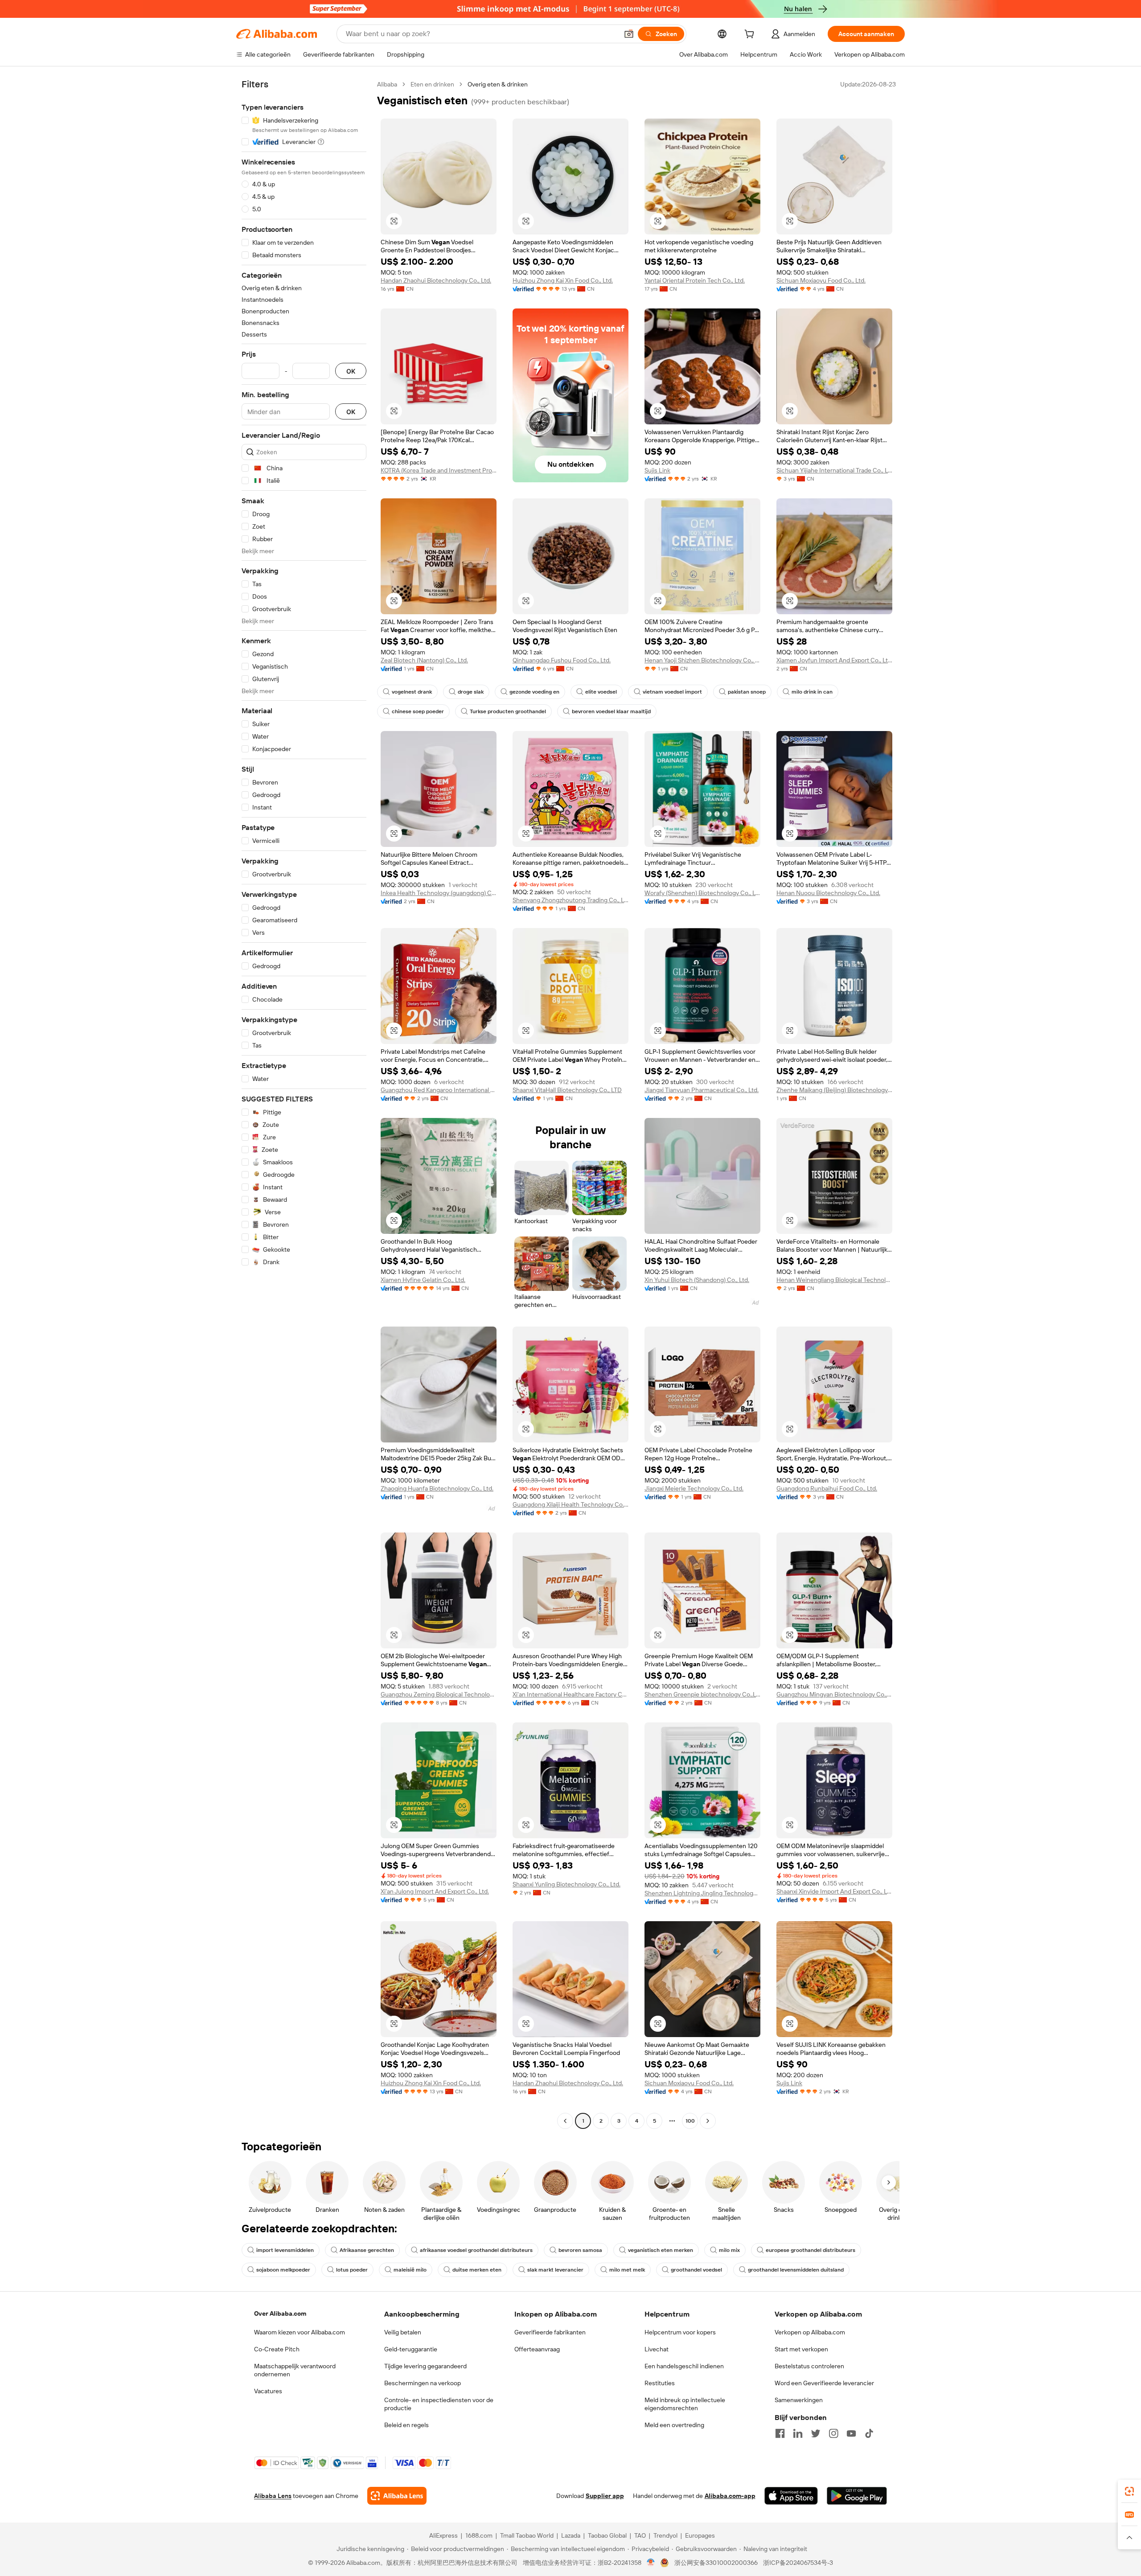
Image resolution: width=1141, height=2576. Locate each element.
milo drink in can (812, 692)
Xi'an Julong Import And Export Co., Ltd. (435, 1891)
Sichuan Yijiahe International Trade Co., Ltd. (834, 470)
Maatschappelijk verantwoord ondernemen (295, 2370)
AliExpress (443, 2535)
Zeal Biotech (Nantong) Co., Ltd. (424, 660)
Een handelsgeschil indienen (684, 2366)
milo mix (729, 2250)
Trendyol (665, 2535)
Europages (700, 2535)
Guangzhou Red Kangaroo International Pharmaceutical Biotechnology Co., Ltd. (439, 1090)
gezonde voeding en (534, 692)
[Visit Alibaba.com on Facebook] (780, 2433)
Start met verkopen (801, 2349)
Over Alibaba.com (280, 2313)
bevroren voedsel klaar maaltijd (611, 711)
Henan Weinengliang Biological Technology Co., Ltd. (834, 1280)
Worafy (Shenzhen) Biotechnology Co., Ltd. (702, 893)
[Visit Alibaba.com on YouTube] (851, 2433)
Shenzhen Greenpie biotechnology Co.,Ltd (702, 1694)
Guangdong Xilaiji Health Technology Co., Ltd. (570, 1504)
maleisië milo (410, 2270)
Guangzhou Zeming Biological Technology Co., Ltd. (439, 1694)
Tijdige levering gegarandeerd (425, 2366)
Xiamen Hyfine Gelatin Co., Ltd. (423, 1280)
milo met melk (627, 2270)
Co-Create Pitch (277, 2349)
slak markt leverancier (555, 2270)
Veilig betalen (403, 2332)
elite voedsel (601, 692)
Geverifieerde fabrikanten (550, 2332)
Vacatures (268, 2391)
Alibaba (387, 84)
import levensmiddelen (285, 2250)
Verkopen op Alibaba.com (810, 2332)
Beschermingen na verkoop (423, 2383)
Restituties (660, 2383)
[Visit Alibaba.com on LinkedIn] (798, 2433)
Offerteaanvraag (537, 2349)
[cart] (751, 35)
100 (690, 2121)
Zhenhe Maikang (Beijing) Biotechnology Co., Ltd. (834, 1090)
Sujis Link (657, 470)
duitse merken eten (477, 2270)
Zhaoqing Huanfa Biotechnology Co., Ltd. (437, 1488)
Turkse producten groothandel (508, 711)
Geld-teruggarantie (411, 2349)
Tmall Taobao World (527, 2535)
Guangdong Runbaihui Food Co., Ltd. (827, 1488)
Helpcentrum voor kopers (680, 2332)
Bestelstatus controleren (809, 2366)
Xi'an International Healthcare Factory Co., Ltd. (570, 1694)
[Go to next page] (708, 2121)
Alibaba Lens (273, 2496)
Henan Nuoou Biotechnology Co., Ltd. (828, 893)
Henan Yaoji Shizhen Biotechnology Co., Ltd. (702, 660)
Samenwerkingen (799, 2400)
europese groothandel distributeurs (811, 2250)
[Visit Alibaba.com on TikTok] (869, 2433)
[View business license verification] (651, 2563)
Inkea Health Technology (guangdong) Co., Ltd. (439, 893)
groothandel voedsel (696, 2270)
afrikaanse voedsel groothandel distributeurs (476, 2250)
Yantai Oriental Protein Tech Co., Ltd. (695, 280)
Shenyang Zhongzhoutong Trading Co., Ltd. (570, 900)
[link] (1129, 2491)
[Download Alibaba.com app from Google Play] (857, 2496)
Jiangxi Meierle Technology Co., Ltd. (694, 1488)
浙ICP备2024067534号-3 (798, 2563)
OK (351, 371)
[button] (629, 34)
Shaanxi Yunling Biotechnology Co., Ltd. (566, 1884)
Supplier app (605, 2496)
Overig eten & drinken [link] (498, 84)
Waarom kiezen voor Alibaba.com (300, 2332)
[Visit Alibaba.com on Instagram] (833, 2433)
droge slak (471, 692)
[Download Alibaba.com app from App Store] (791, 2496)
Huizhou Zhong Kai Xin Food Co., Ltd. (563, 280)
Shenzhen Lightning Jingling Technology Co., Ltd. (702, 1893)
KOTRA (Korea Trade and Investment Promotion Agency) (439, 470)
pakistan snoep (747, 692)
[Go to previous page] (565, 2121)
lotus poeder (352, 2270)
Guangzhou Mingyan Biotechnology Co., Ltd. (834, 1694)
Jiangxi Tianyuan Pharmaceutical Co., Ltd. (702, 1090)
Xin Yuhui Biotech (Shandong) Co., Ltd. (697, 1280)
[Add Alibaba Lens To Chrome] (397, 2496)
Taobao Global (607, 2535)
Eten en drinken (432, 84)
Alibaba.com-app (730, 2496)
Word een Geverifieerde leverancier (824, 2383)
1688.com (479, 2535)
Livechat (657, 2349)
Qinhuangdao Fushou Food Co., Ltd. (562, 660)
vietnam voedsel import (672, 692)
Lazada (571, 2535)
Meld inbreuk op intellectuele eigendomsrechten (685, 2404)
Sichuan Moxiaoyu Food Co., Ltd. (821, 280)
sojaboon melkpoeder (283, 2270)
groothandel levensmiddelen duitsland (796, 2270)
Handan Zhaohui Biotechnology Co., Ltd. (436, 280)
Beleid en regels (406, 2425)
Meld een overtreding (674, 2425)
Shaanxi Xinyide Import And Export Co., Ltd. (834, 1891)
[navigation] (304, 1104)
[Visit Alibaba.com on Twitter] (816, 2433)
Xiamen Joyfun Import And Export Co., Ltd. (834, 660)
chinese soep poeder (418, 711)
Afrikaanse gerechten (367, 2250)
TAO (640, 2535)
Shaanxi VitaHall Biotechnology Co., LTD (567, 1090)
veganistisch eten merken (661, 2250)
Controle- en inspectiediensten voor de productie (439, 2404)
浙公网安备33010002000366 (716, 2563)
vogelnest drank (412, 692)
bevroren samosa (580, 2250)
